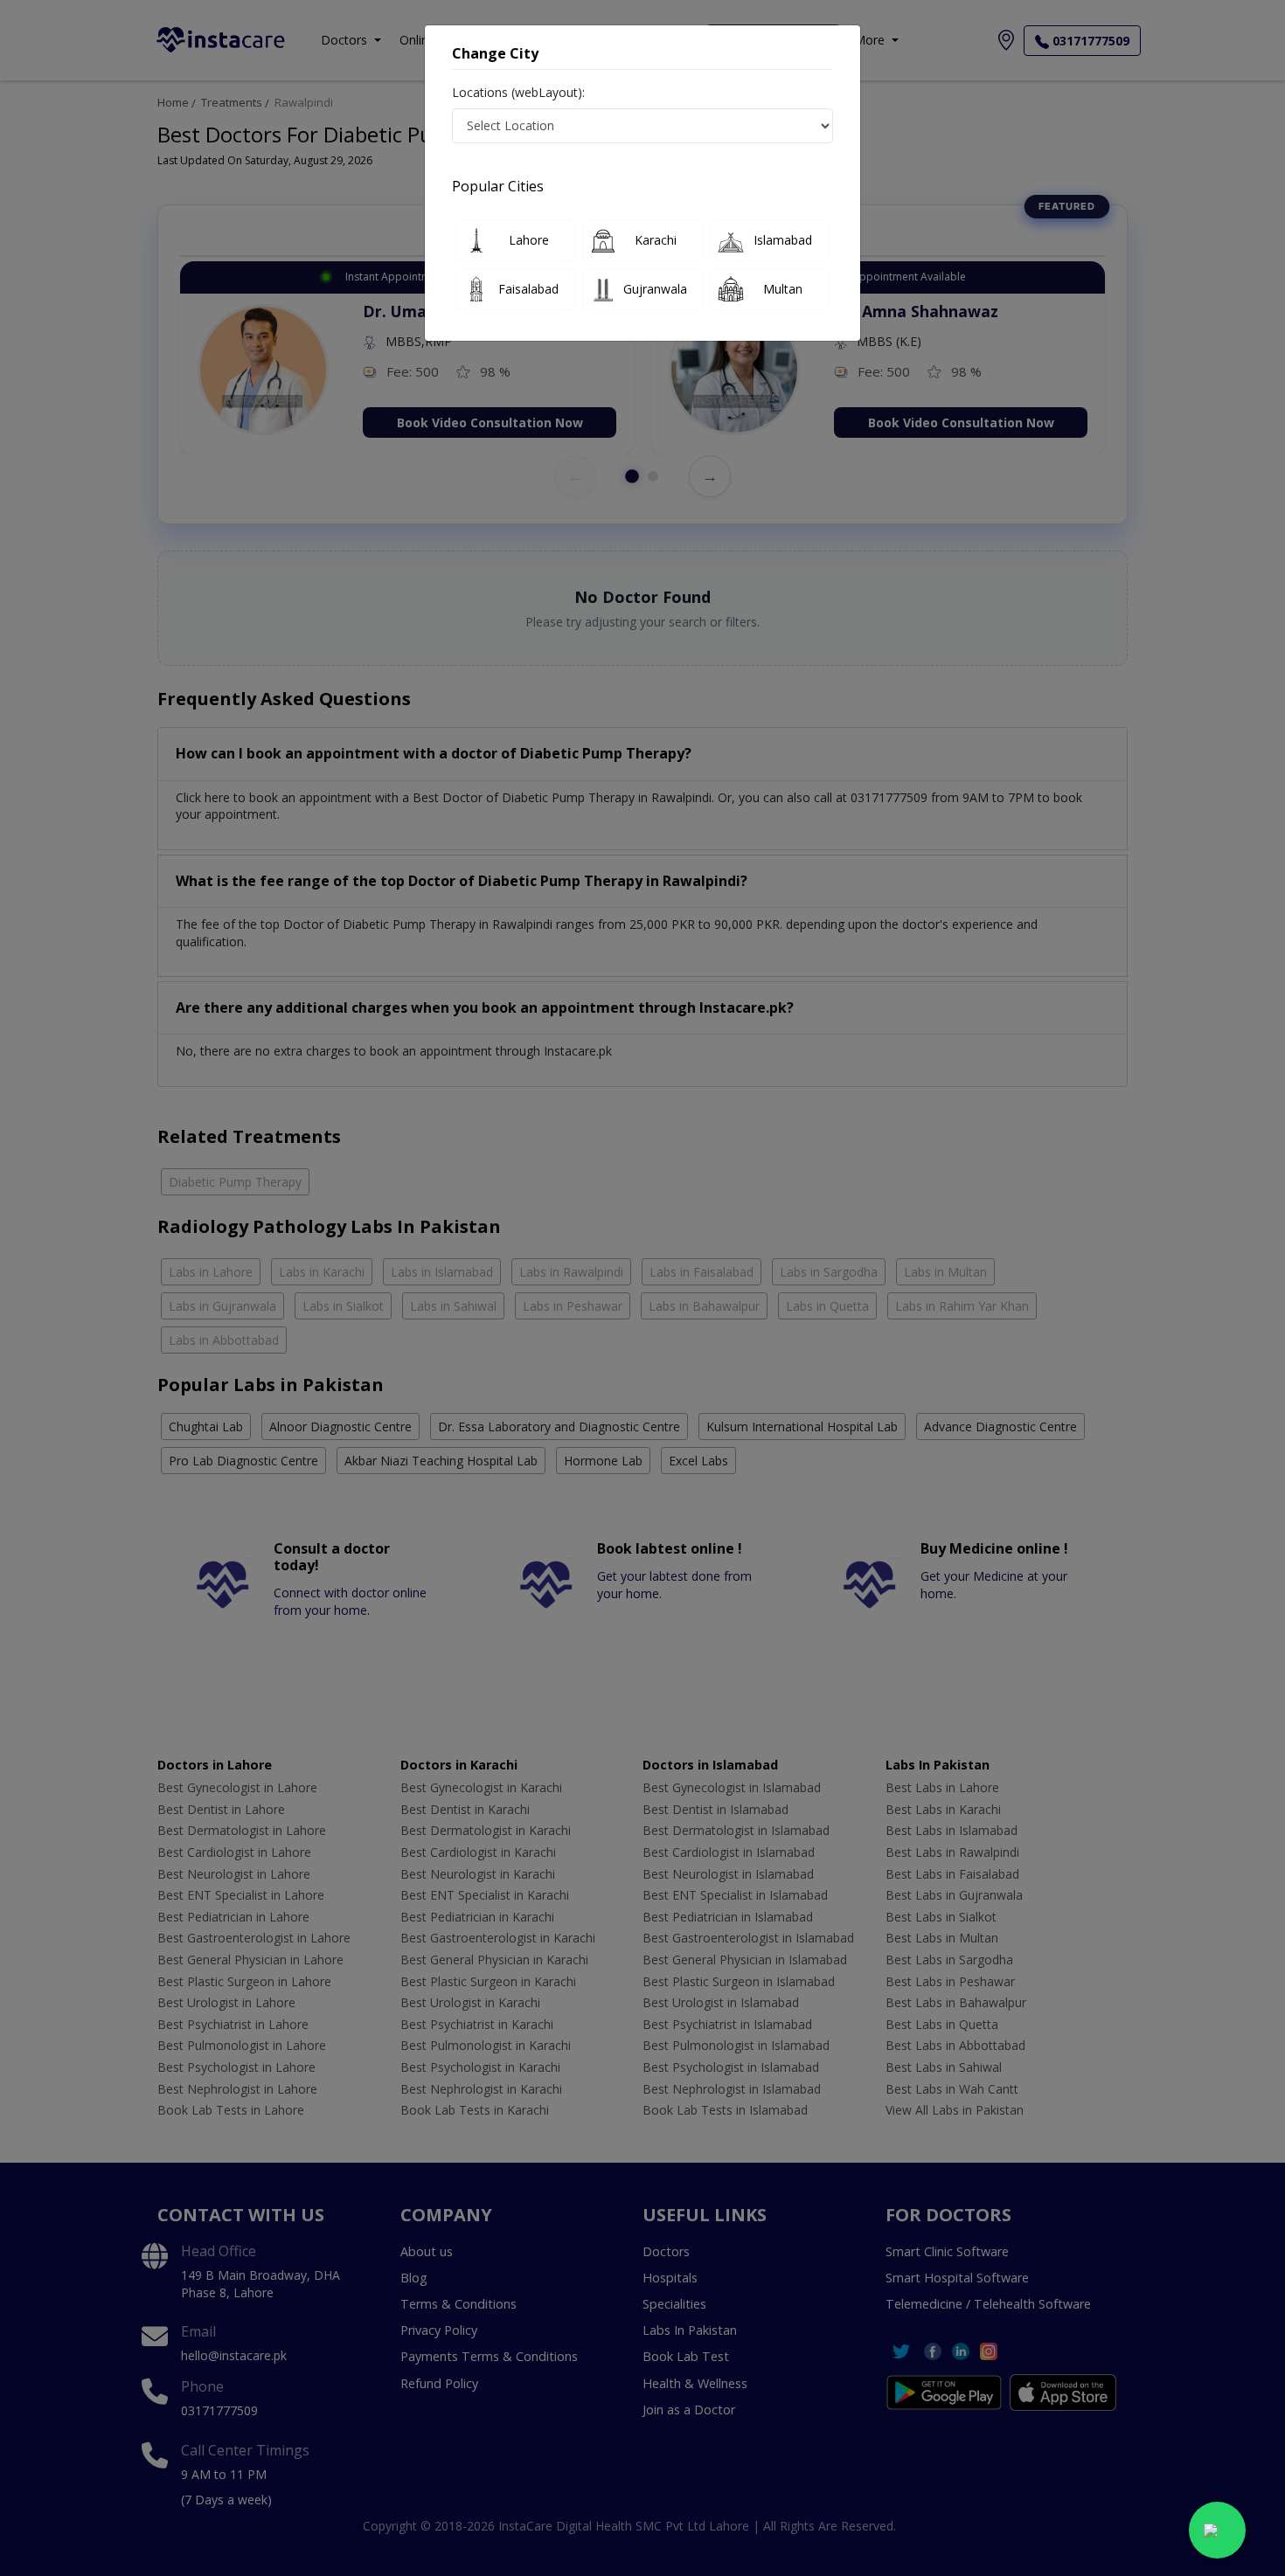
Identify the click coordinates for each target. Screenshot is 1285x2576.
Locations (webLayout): (518, 92)
